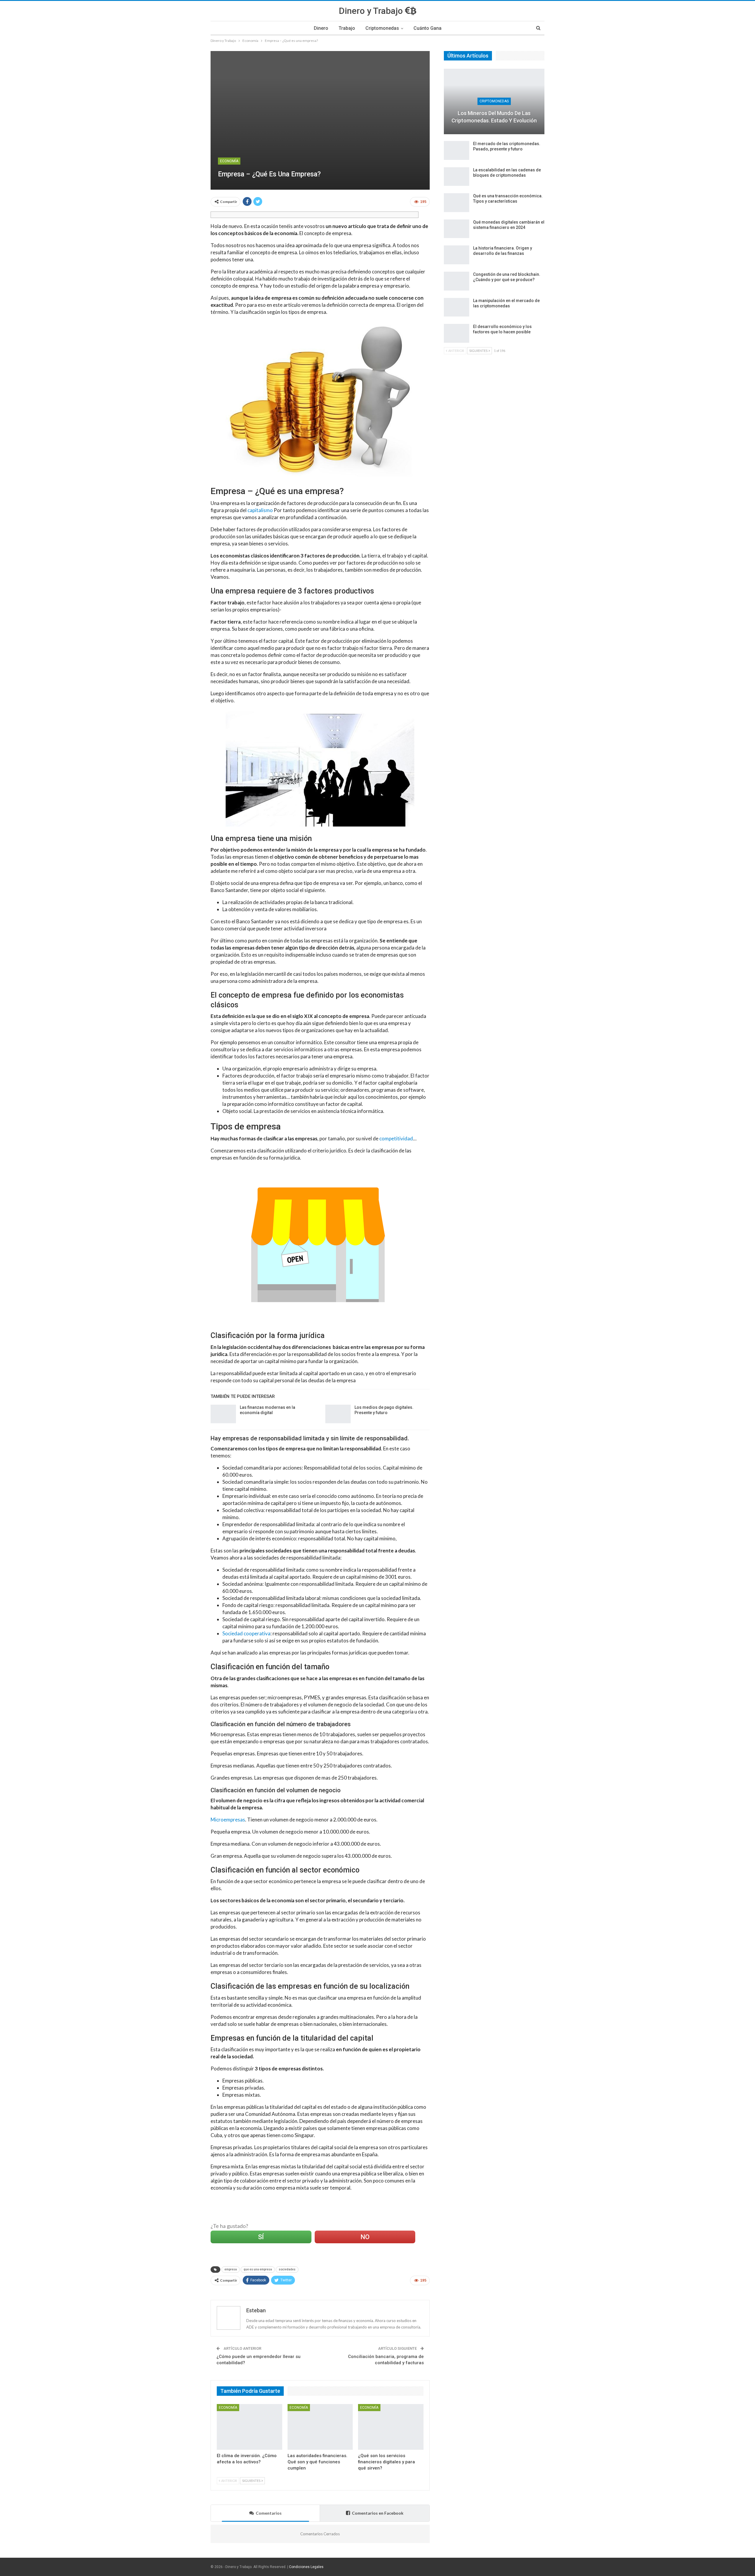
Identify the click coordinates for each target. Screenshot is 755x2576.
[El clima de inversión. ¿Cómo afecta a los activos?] (250, 2427)
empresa (231, 2269)
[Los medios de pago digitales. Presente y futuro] (338, 1414)
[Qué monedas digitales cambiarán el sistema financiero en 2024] (457, 229)
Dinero (321, 28)
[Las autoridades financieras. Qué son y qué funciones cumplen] (320, 2427)
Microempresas (228, 1820)
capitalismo (260, 510)
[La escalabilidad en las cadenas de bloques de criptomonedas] (457, 177)
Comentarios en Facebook (378, 2513)
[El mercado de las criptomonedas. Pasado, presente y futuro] (457, 150)
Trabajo (347, 28)
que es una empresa (258, 2269)
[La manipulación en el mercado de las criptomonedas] (457, 307)
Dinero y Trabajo (372, 11)
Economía (229, 161)
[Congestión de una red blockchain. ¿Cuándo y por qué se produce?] (457, 281)
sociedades (287, 2269)
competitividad (396, 1138)
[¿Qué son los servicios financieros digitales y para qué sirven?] (391, 2427)
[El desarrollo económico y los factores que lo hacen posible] (457, 333)
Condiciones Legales (306, 2567)
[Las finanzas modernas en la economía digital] (223, 1414)
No (365, 2237)
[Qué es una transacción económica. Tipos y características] (457, 203)
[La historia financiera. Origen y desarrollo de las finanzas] (457, 255)
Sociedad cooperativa (246, 1633)
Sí (261, 2237)
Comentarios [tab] (269, 2513)
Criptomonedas (382, 28)
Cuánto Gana (427, 28)
